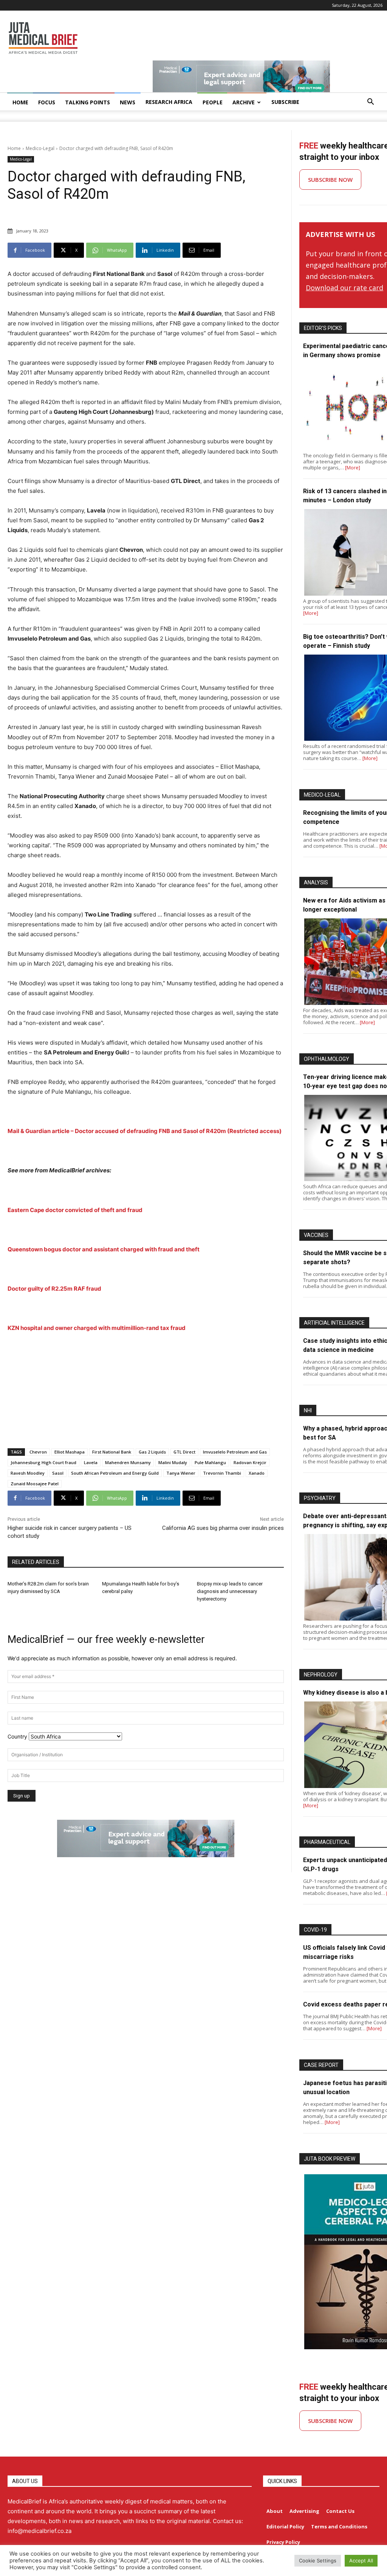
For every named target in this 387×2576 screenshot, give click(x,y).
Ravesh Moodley (28, 1473)
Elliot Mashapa (70, 1452)
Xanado (257, 1473)
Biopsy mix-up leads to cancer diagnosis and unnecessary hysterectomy (230, 1591)
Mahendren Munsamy (128, 1462)
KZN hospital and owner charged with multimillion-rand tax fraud (97, 1328)
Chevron (38, 1452)
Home (14, 148)
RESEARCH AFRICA (169, 102)
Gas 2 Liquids (152, 1452)
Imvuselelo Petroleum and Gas (235, 1452)
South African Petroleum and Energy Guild (115, 1473)
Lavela (91, 1462)
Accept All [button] (361, 2561)
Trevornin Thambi (222, 1473)
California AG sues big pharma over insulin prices (223, 1528)
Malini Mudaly (173, 1462)
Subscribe (285, 102)
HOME (20, 102)
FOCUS (47, 102)
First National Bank (112, 1452)
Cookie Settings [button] (318, 2561)
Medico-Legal (40, 148)
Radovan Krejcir (250, 1462)
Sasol (58, 1473)
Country (17, 1736)
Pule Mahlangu (210, 1462)
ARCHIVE (244, 102)
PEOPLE (213, 102)
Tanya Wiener (181, 1473)
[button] (370, 103)
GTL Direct (184, 1452)
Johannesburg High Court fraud (43, 1462)
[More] (353, 468)
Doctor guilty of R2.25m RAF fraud (54, 1289)
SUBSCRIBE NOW (330, 180)
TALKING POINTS (87, 102)
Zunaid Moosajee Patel (35, 1484)
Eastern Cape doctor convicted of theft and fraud (75, 1210)
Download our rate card (344, 288)
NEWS (128, 102)
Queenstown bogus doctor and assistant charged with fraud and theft (104, 1249)
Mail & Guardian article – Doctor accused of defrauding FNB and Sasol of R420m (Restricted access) (145, 1131)
